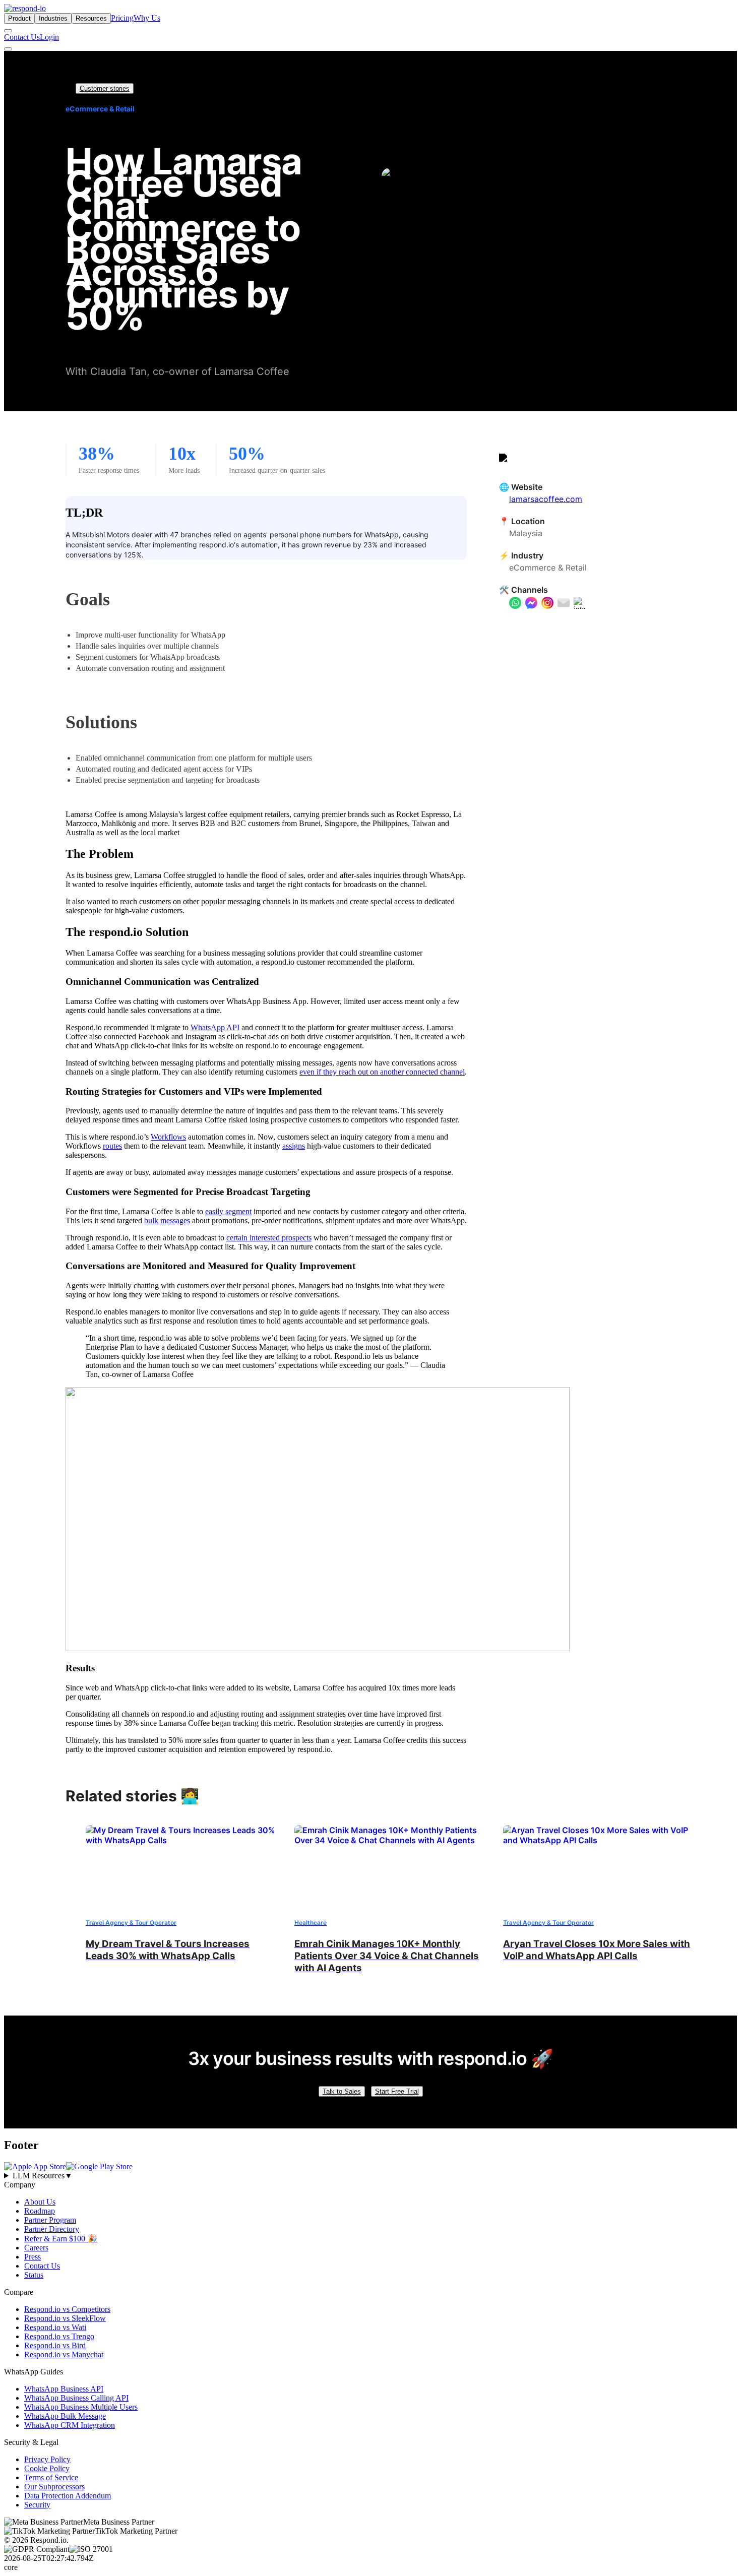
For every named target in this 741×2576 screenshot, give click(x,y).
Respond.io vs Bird (55, 2345)
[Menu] (8, 49)
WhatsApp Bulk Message (65, 2416)
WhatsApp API (215, 1027)
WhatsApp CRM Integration (70, 2425)
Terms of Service (51, 2477)
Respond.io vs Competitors (67, 2309)
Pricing (122, 18)
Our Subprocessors (54, 2487)
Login (49, 37)
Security (37, 2505)
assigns (294, 1146)
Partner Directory (52, 2229)
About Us (40, 2202)
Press (33, 2257)
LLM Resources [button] (43, 2176)
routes (112, 1146)
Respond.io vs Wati (55, 2327)
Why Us (147, 18)
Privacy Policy (47, 2459)
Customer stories (105, 88)
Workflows (168, 1137)
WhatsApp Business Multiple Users (81, 2407)
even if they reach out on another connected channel (382, 1072)
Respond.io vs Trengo (59, 2336)
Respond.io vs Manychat (64, 2354)
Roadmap (40, 2211)
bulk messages (167, 1220)
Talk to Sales (342, 2091)
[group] (371, 2176)
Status (34, 2275)
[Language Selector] (8, 31)
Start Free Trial (397, 2091)
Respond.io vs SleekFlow (65, 2318)
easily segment (228, 1211)
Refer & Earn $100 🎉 (61, 2239)
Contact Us (22, 37)
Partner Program (50, 2220)
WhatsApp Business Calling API (76, 2398)
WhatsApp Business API (64, 2389)
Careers (36, 2248)
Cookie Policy (47, 2468)
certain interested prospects (269, 1238)
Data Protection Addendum (68, 2496)
